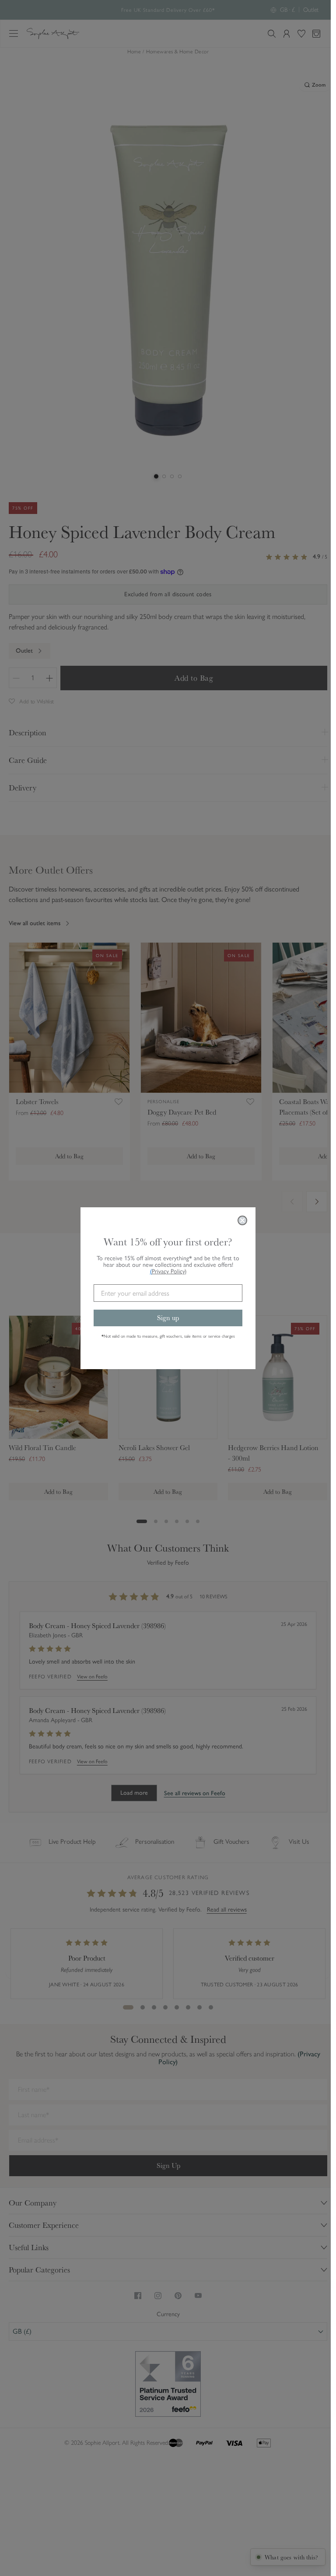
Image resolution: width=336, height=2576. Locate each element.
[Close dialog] (240, 1220)
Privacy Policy (166, 1271)
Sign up (165, 1318)
